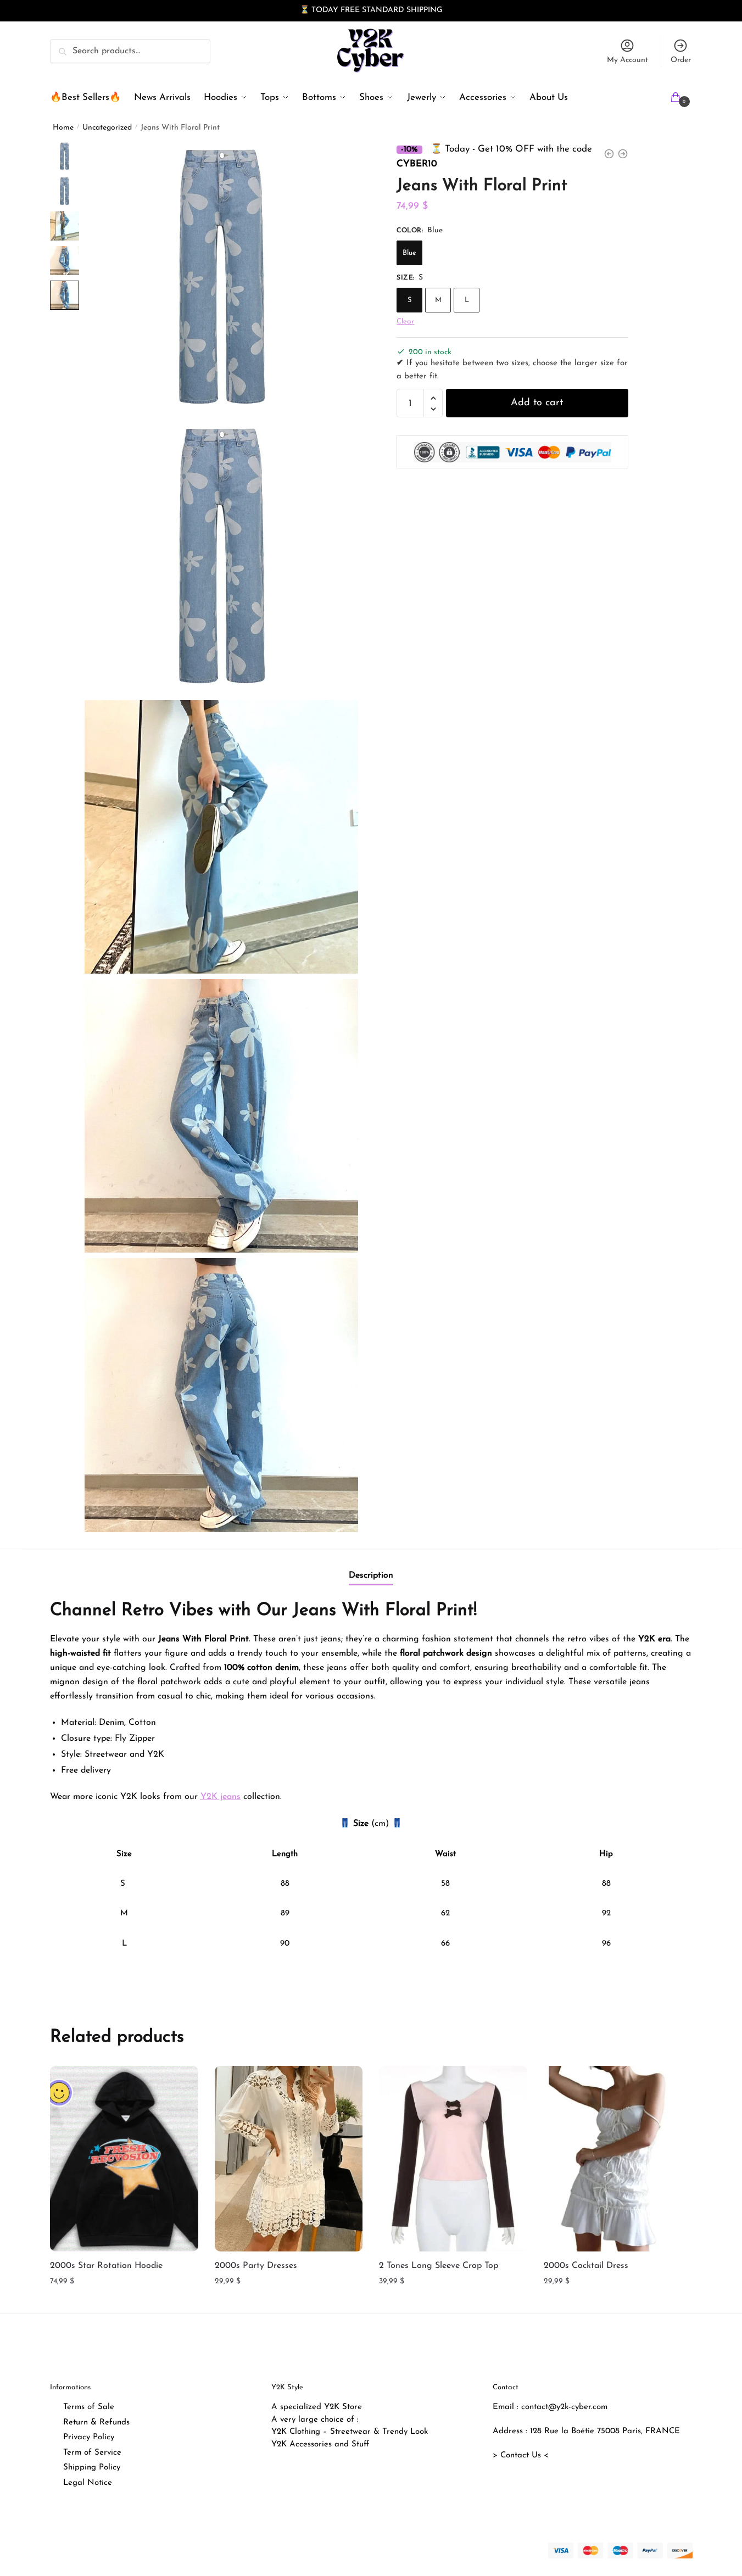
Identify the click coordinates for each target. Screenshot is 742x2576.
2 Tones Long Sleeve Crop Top (439, 2266)
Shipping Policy (92, 2468)
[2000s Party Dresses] (289, 2158)
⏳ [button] (305, 10)
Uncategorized (107, 128)
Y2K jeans (221, 1797)
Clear (405, 322)
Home (63, 128)
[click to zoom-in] (221, 278)
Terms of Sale (89, 2407)
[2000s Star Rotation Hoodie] (124, 2158)
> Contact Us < (521, 2455)
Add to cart (537, 404)
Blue (409, 253)
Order (681, 60)
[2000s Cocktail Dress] (618, 2158)
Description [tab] (371, 1575)
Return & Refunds (96, 2423)
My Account (627, 60)
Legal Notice (88, 2483)
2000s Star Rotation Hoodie (106, 2266)
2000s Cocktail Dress (586, 2266)
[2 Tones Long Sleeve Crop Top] (453, 2158)
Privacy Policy (89, 2437)
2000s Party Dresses (256, 2266)
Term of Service (92, 2453)
